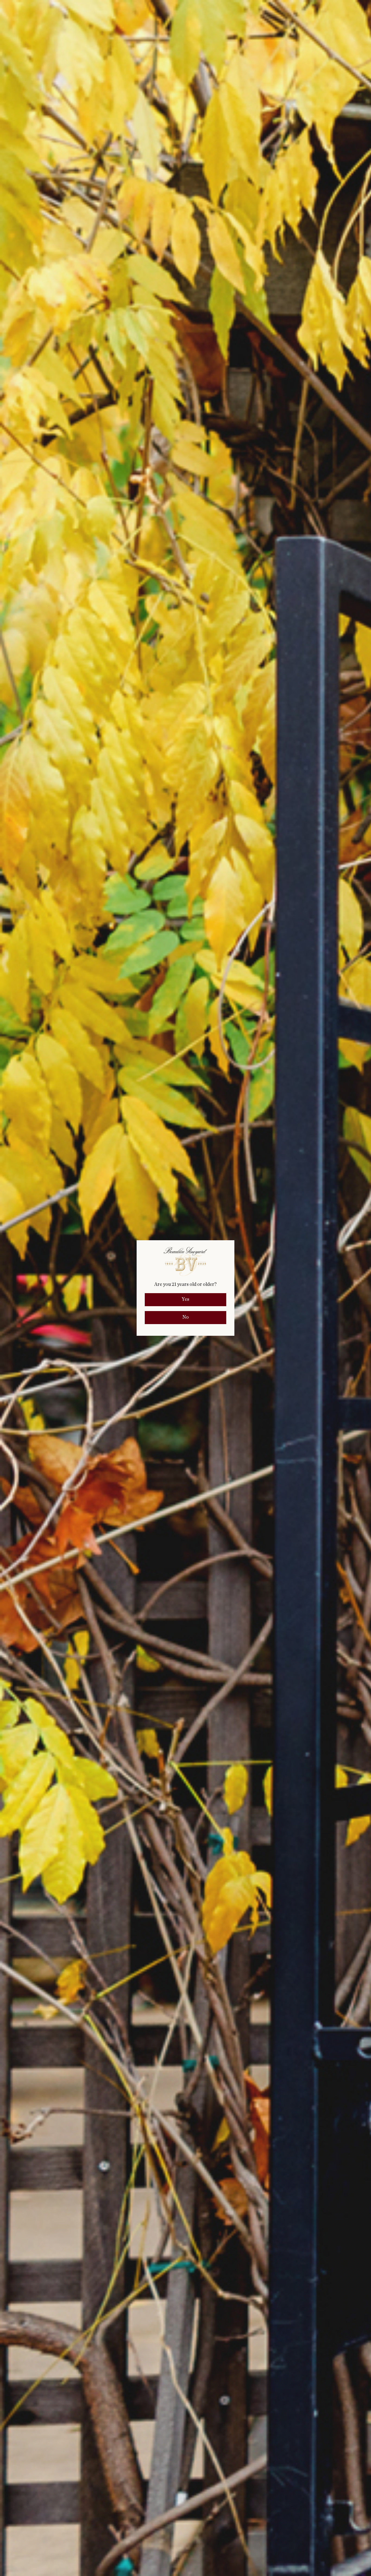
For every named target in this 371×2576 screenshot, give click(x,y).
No (185, 1317)
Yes (185, 1299)
